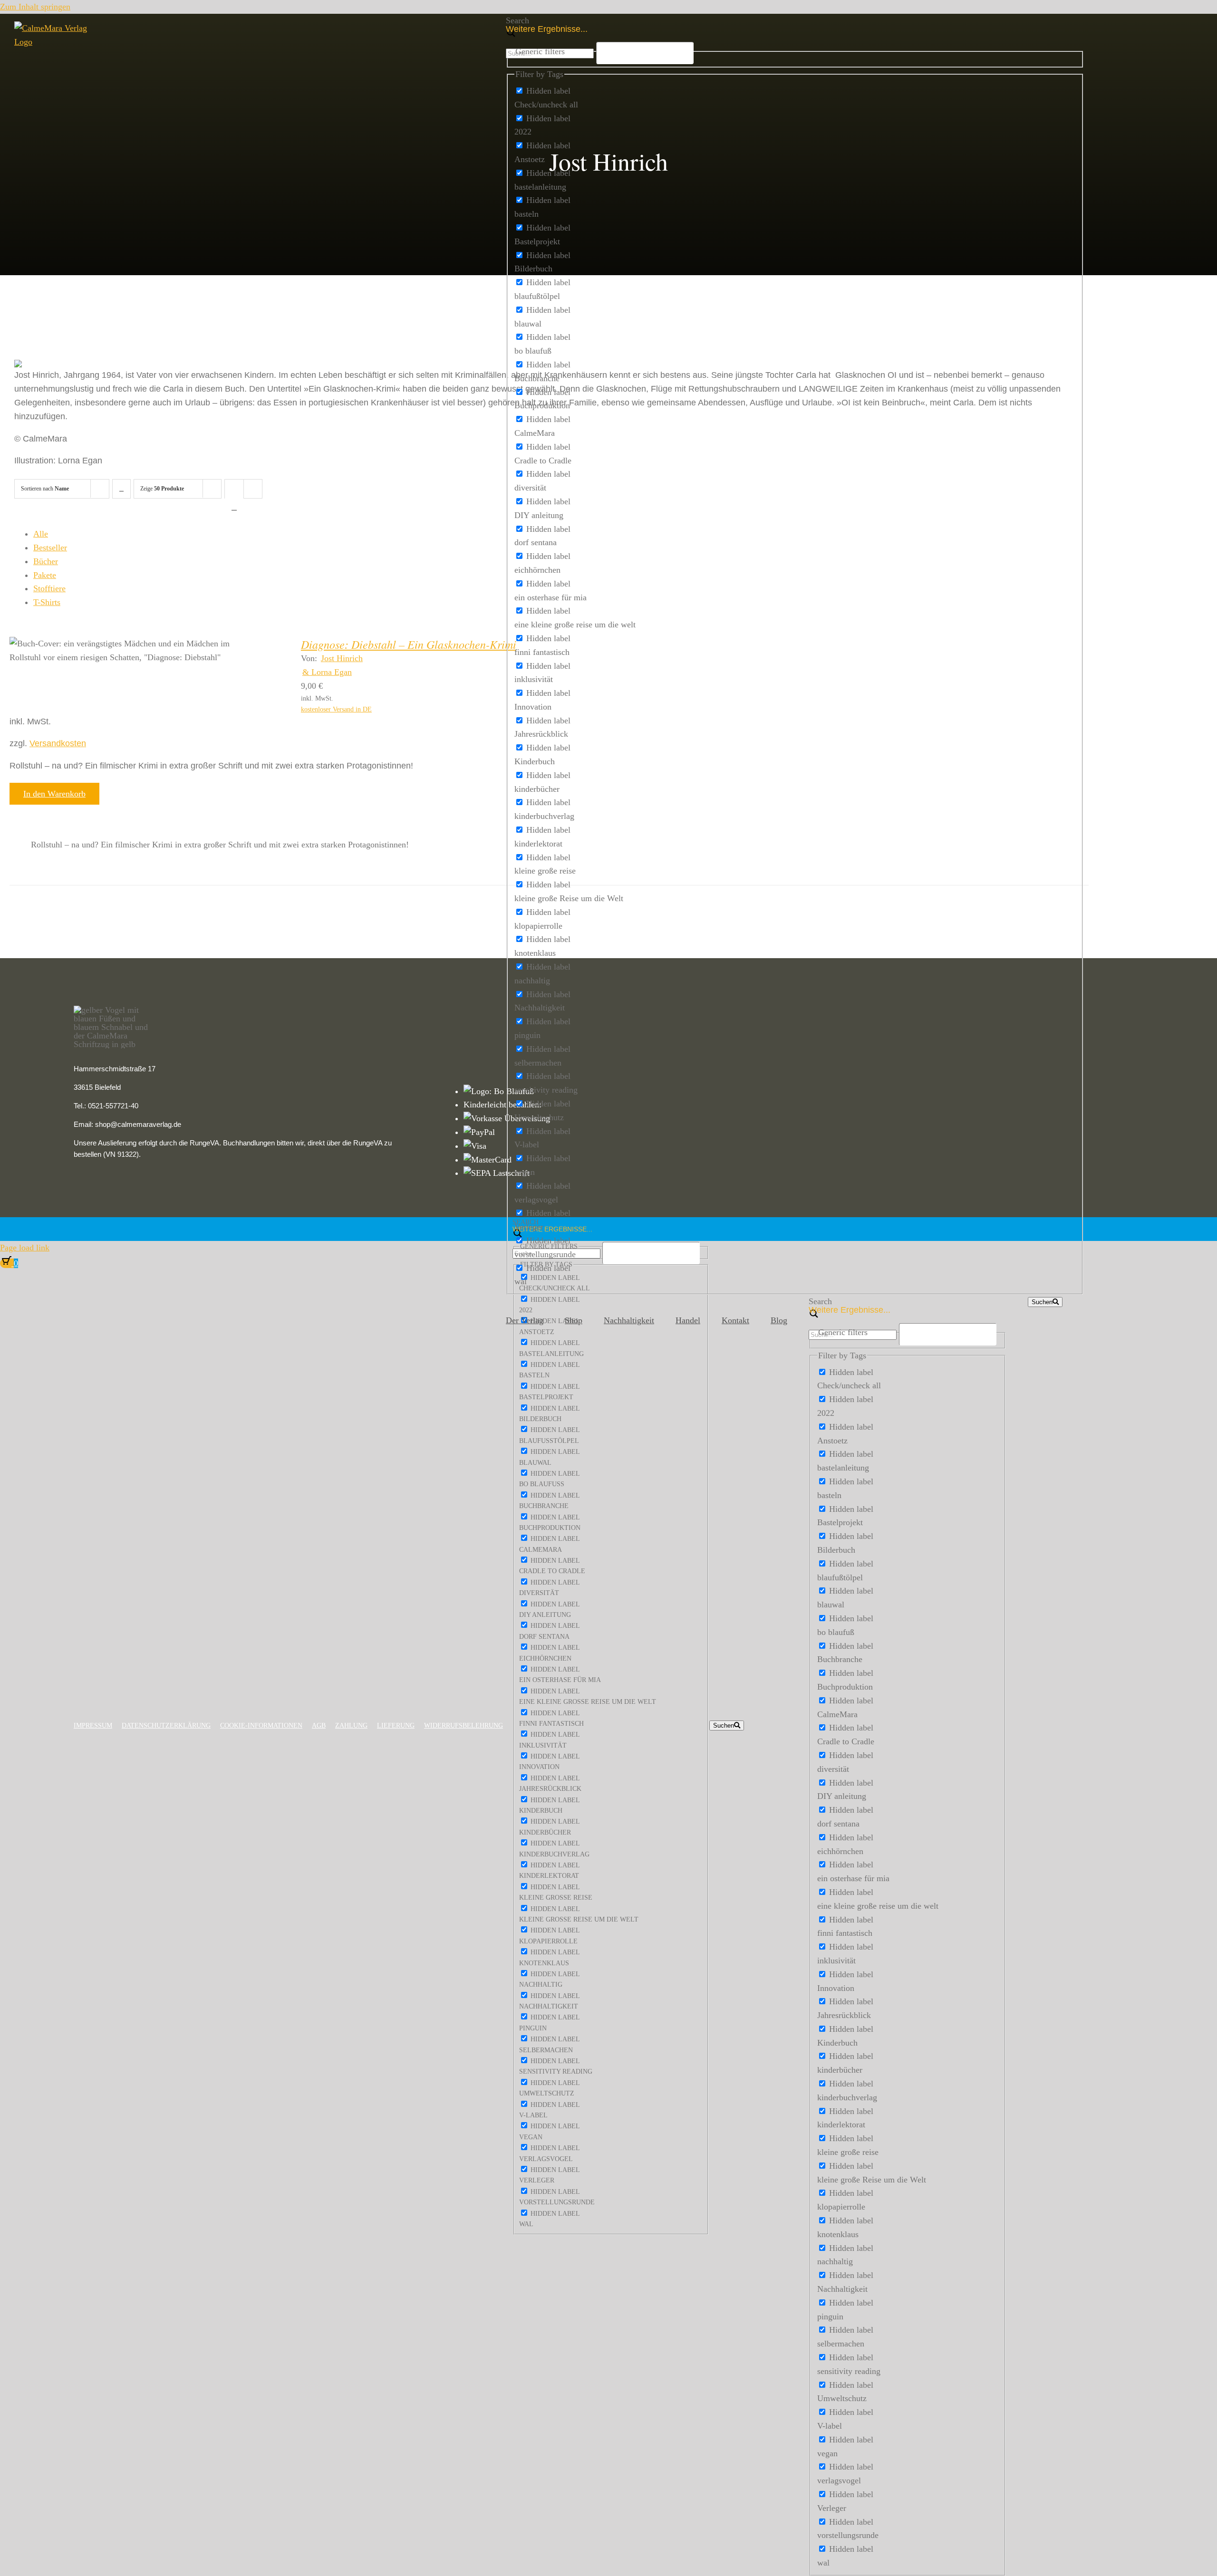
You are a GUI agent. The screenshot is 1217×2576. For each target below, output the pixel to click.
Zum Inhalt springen (35, 7)
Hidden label (548, 91)
